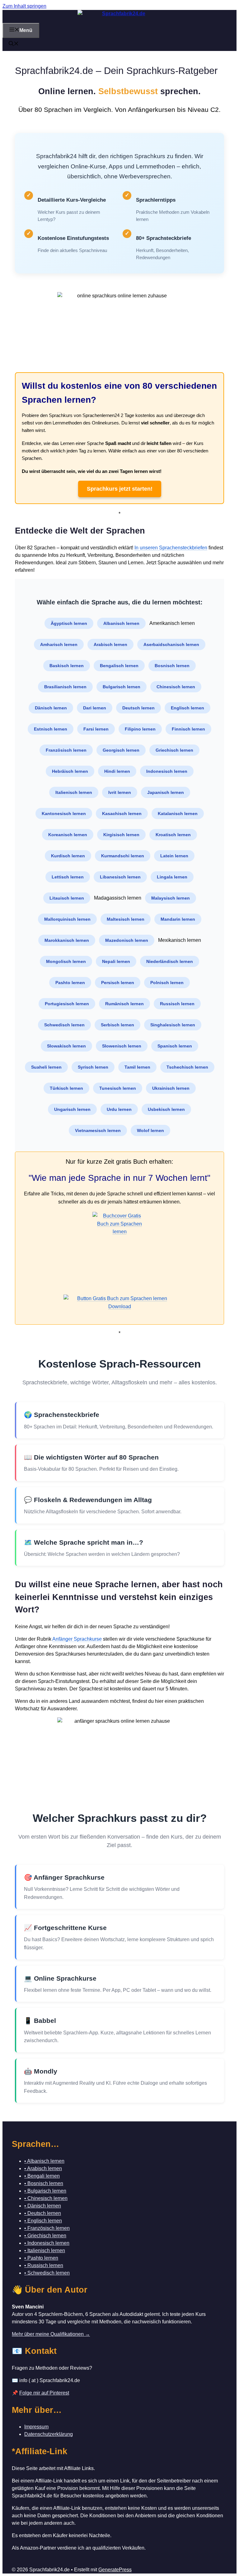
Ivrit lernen (120, 792)
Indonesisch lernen (167, 771)
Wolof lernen (150, 1130)
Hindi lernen (117, 771)
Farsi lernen (96, 729)
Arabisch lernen (110, 644)
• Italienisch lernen (45, 2251)
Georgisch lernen (121, 750)
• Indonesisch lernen (47, 2243)
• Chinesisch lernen (46, 2198)
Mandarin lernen (178, 919)
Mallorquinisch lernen (67, 919)
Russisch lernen (177, 1004)
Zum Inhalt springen (24, 6)
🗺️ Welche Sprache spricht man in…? (84, 1542)
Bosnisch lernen (172, 666)
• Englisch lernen (43, 2221)
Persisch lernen (118, 983)
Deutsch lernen (138, 708)
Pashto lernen (70, 983)
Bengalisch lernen (119, 666)
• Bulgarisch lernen (45, 2191)
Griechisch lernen (174, 750)
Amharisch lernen (59, 644)
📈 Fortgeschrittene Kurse (65, 1928)
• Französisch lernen (47, 2228)
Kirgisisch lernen (121, 835)
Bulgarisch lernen (122, 687)
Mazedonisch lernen (127, 940)
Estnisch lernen (51, 729)
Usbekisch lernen (166, 1109)
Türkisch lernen (66, 1088)
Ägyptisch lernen (69, 623)
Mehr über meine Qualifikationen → (51, 2334)
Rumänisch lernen (124, 1004)
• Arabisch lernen (43, 2168)
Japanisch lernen (166, 792)
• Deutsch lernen (43, 2213)
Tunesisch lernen (118, 1088)
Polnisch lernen (167, 983)
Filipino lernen (140, 729)
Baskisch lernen (67, 666)
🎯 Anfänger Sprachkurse (64, 1877)
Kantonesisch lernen (64, 814)
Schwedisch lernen (64, 1025)
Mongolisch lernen (66, 961)
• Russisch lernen (44, 2265)
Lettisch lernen (68, 877)
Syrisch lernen (93, 1067)
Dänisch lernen (51, 708)
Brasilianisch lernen (65, 687)
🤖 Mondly (41, 2071)
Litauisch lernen (67, 898)
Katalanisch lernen (178, 814)
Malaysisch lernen (171, 898)
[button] (14, 44)
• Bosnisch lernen (44, 2183)
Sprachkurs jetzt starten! (120, 489)
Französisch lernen (66, 750)
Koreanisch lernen (68, 835)
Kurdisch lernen (68, 856)
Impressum (36, 2427)
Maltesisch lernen (126, 919)
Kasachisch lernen (122, 814)
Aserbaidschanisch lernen (171, 644)
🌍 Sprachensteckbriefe (62, 1415)
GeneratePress (115, 2570)
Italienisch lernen (74, 792)
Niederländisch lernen (170, 961)
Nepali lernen (116, 961)
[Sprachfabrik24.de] (121, 16)
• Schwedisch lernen (47, 2273)
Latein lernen (174, 856)
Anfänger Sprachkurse (77, 1639)
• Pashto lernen (41, 2258)
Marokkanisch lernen (67, 940)
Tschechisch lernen (187, 1067)
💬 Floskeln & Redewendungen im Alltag (88, 1500)
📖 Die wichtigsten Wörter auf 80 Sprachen (91, 1457)
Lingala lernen (172, 877)
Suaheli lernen (46, 1067)
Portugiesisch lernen (67, 1004)
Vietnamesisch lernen (98, 1130)
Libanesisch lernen (120, 877)
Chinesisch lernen (176, 687)
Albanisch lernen (121, 623)
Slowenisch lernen (122, 1046)
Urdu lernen (119, 1109)
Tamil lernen (137, 1067)
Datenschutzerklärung (49, 2434)
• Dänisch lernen (43, 2206)
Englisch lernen (187, 708)
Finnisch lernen (188, 729)
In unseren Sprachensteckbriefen (171, 548)
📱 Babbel (40, 2021)
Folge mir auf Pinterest (44, 2393)
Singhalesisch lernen (173, 1025)
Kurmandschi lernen (123, 856)
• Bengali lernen (42, 2176)
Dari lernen (95, 708)
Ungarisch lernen (72, 1109)
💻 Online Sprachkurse (60, 1978)
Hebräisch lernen (70, 771)
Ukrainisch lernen (171, 1088)
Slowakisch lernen (66, 1046)
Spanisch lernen (175, 1046)
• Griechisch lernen (45, 2236)
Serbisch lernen (117, 1025)
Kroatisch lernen (173, 835)
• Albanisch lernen (44, 2161)
